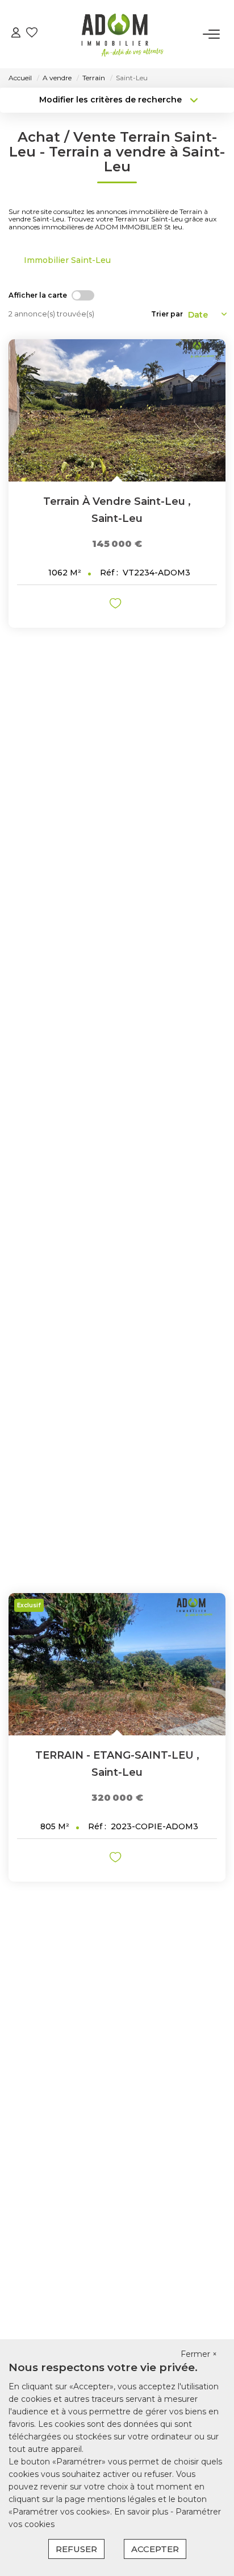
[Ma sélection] (32, 34)
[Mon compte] (16, 34)
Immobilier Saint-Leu (67, 260)
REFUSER (76, 2549)
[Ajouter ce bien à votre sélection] (117, 605)
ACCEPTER (155, 2549)
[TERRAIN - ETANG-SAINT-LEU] (117, 1664)
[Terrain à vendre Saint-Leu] (117, 410)
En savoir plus (142, 2512)
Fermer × (199, 2354)
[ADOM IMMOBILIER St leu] (120, 34)
